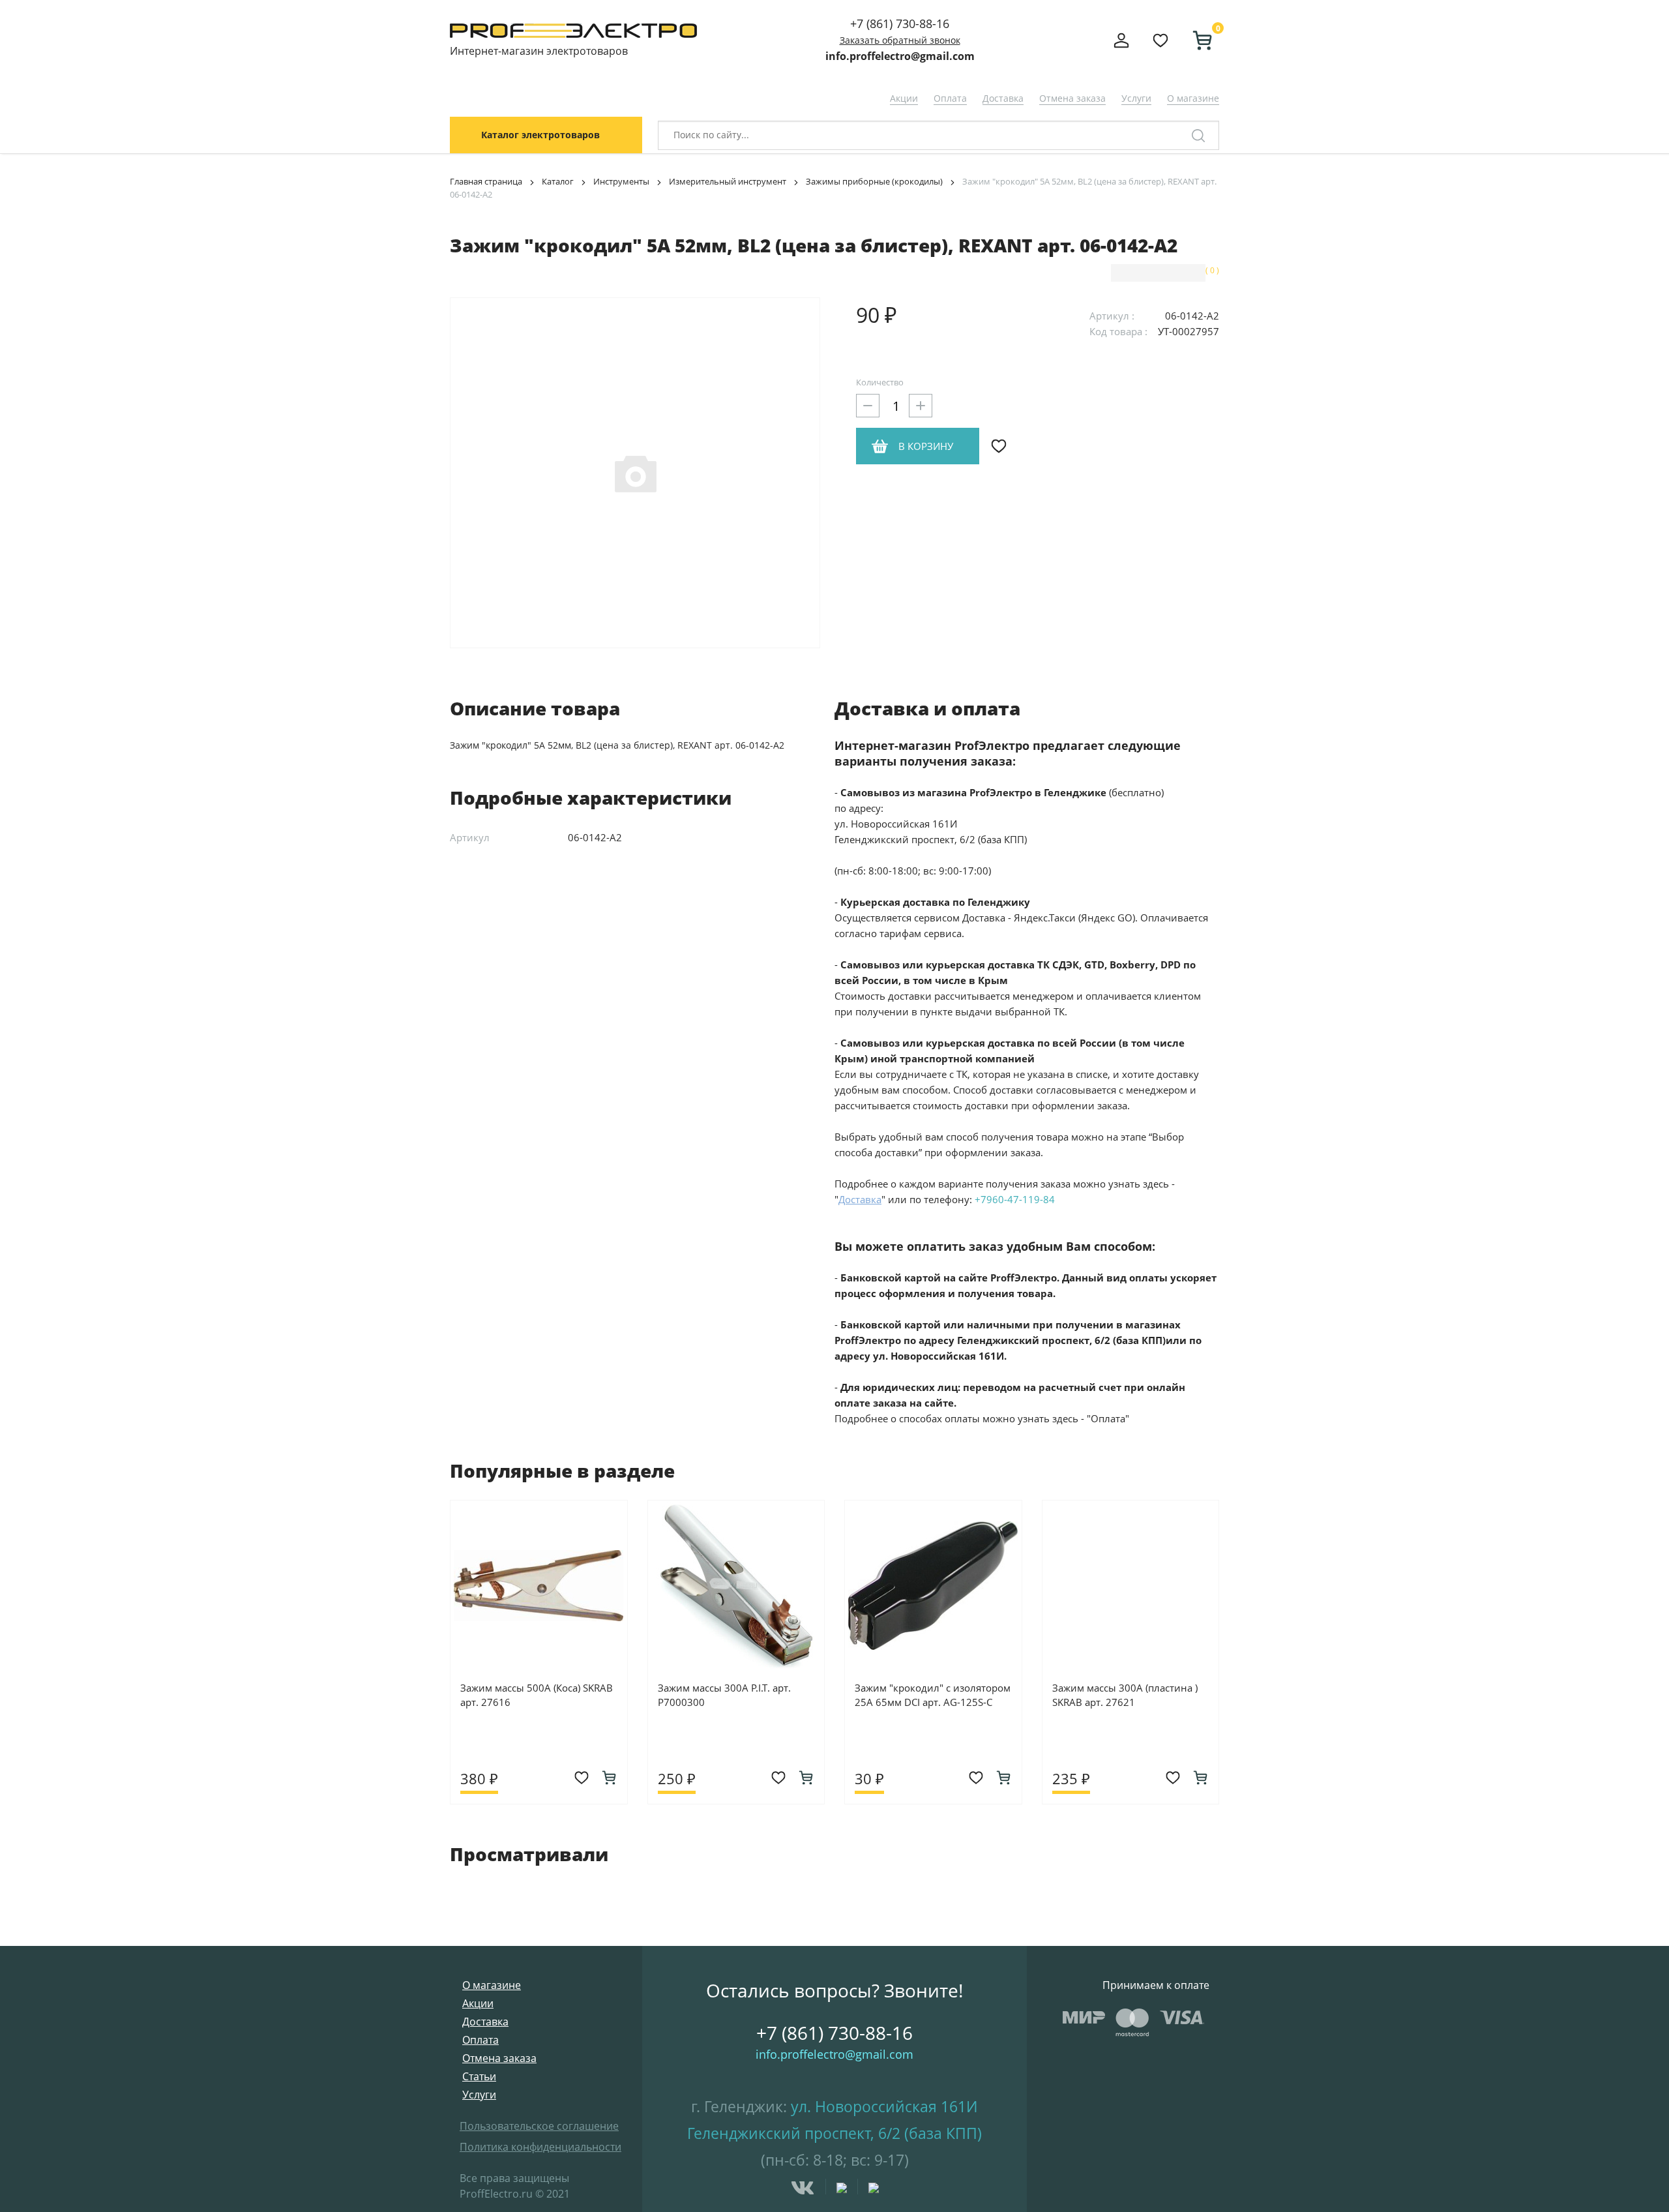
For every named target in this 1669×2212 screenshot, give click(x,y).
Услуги (1136, 98)
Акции (904, 98)
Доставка (1003, 98)
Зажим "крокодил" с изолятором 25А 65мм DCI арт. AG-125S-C (933, 1695)
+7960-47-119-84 (1015, 1199)
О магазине (1193, 98)
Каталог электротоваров (540, 135)
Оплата (950, 98)
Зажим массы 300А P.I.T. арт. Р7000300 (724, 1695)
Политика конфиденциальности (540, 2147)
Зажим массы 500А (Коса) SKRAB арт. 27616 (537, 1695)
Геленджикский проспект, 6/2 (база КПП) (834, 2133)
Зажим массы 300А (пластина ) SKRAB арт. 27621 (1125, 1695)
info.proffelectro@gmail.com (900, 56)
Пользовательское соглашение (539, 2126)
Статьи (479, 2076)
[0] (1197, 40)
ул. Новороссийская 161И (884, 2106)
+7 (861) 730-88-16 (900, 23)
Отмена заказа (1072, 98)
